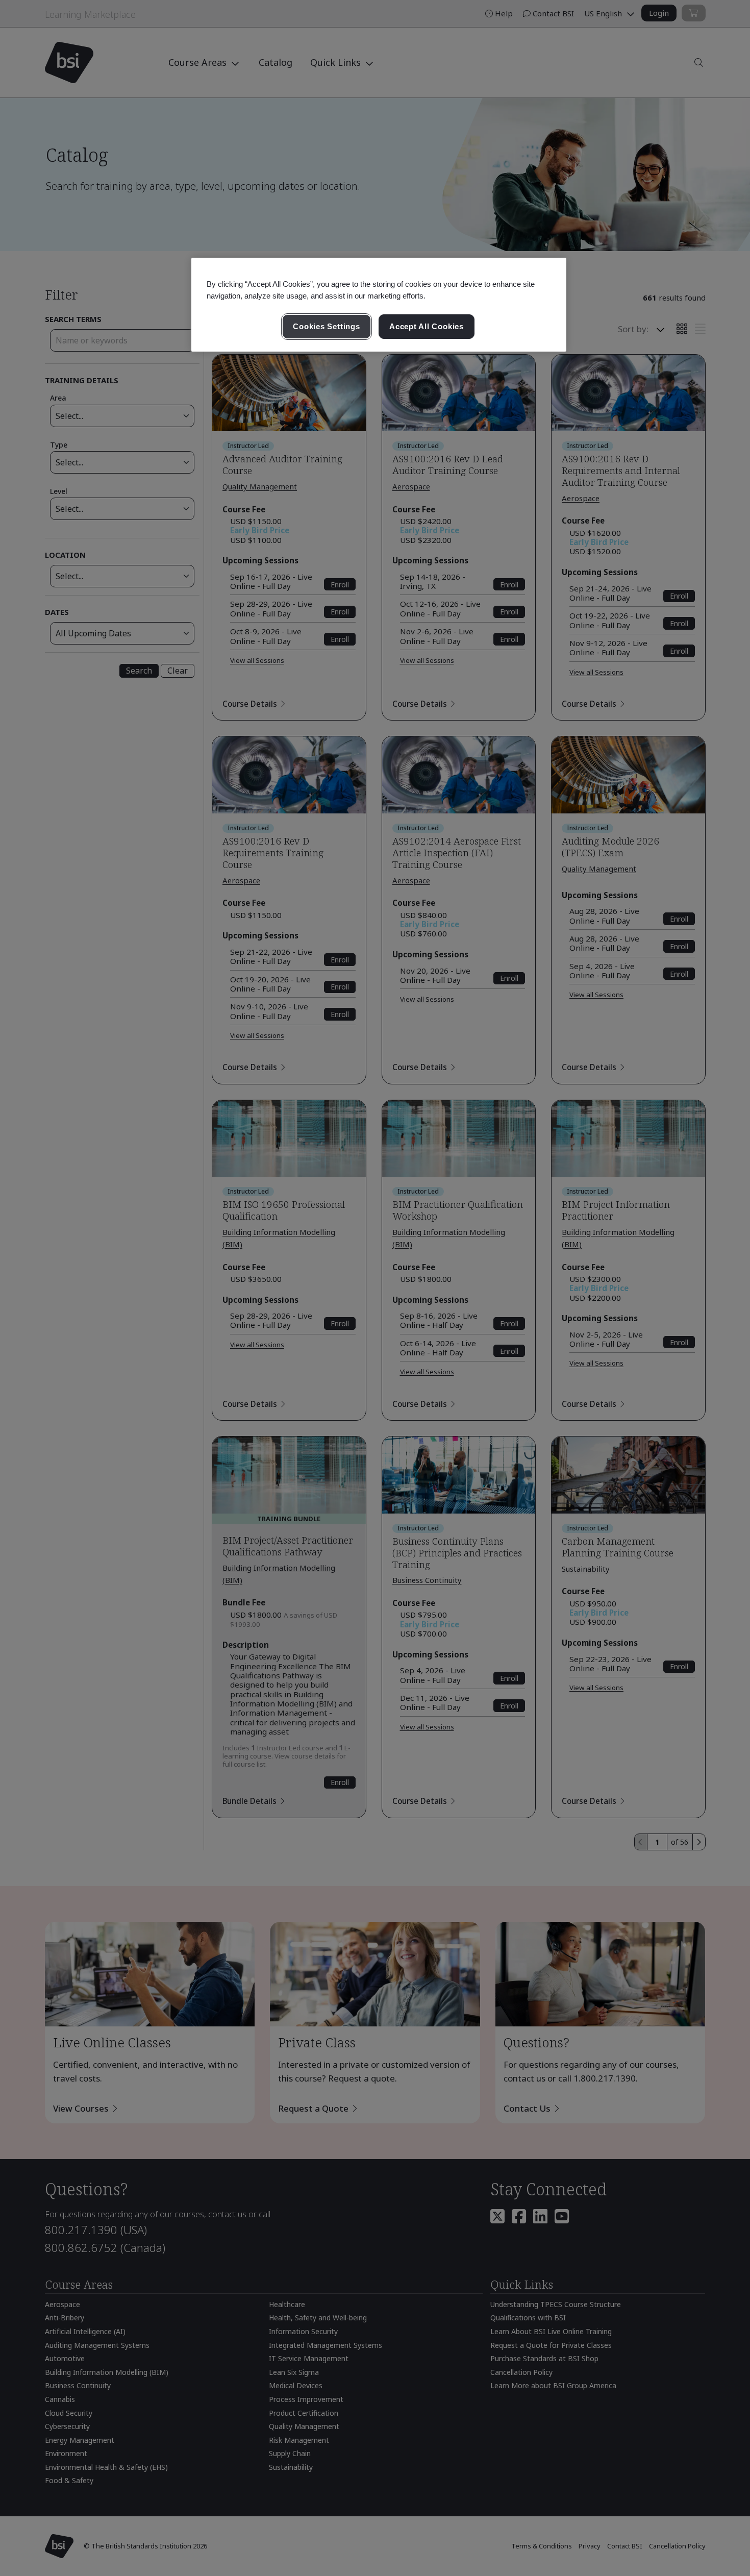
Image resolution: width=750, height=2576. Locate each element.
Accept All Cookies (427, 326)
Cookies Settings (326, 326)
